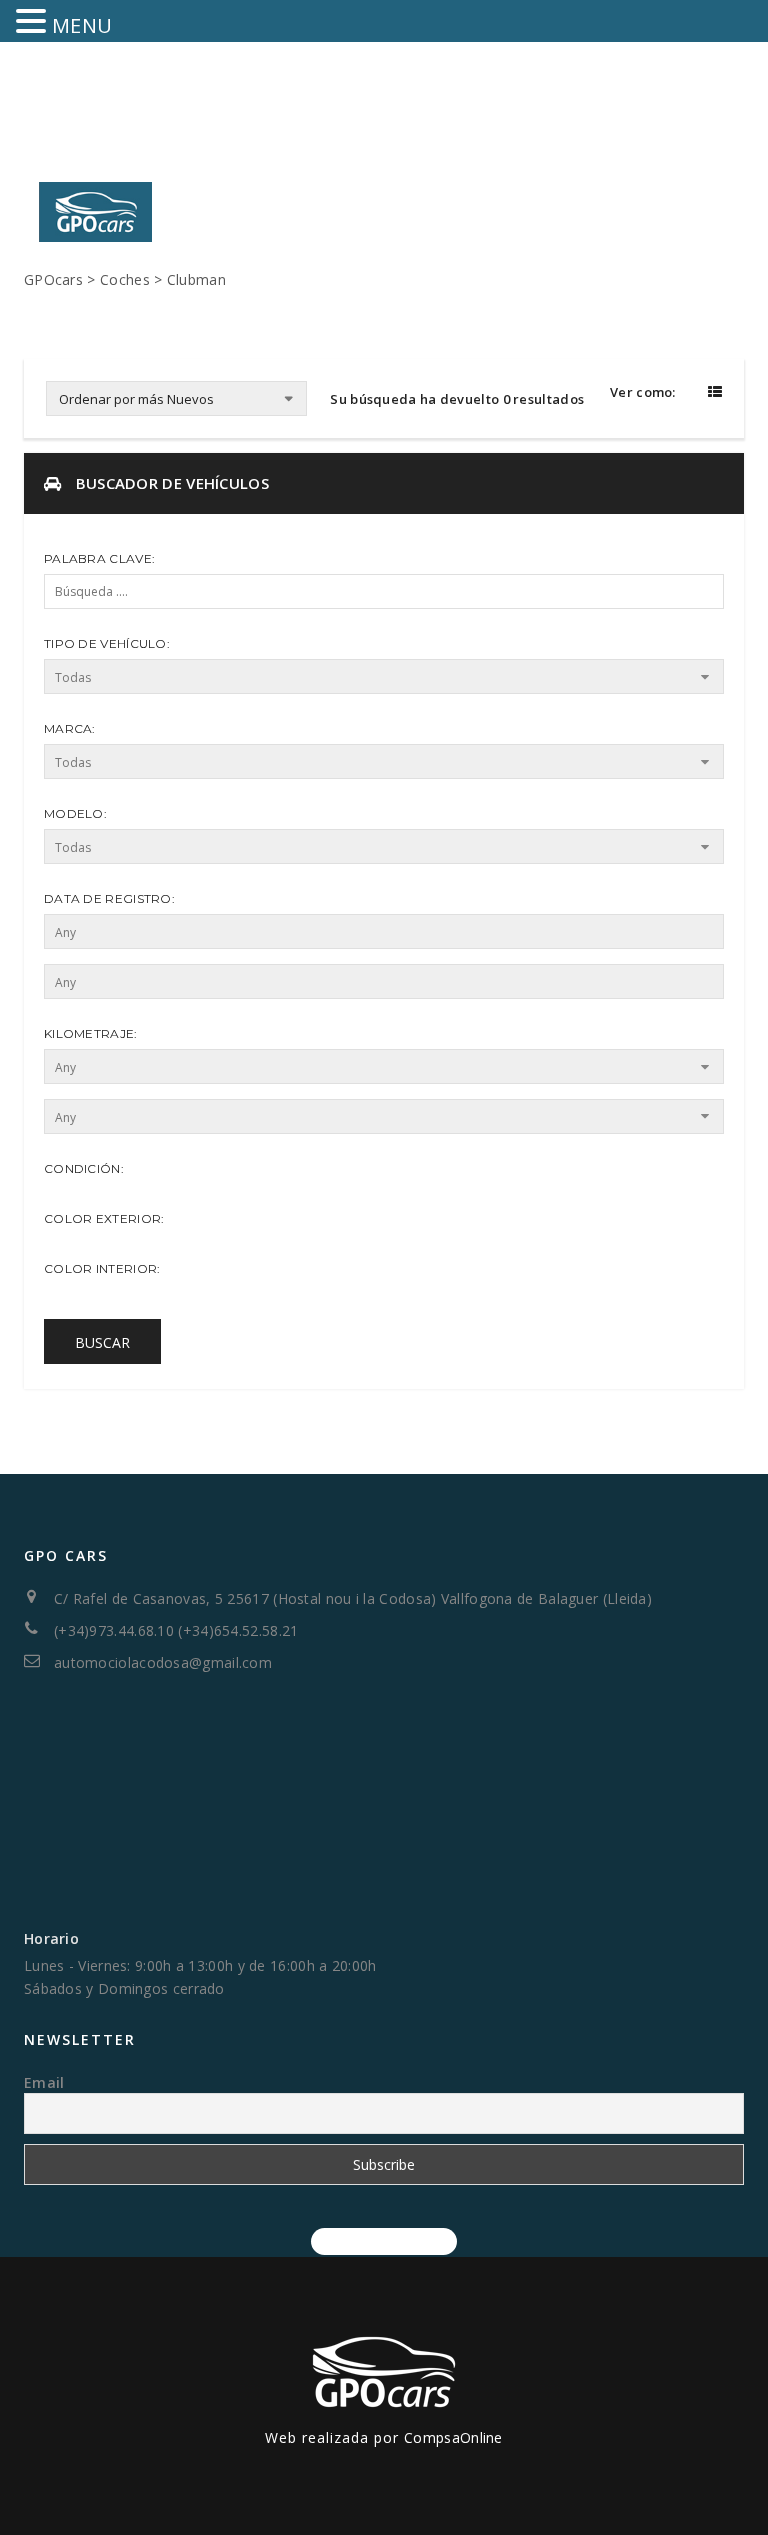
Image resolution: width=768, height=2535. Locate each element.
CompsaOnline (453, 2437)
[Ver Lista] (712, 391)
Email (44, 2082)
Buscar (102, 1342)
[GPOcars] (95, 198)
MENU (82, 25)
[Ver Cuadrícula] (691, 391)
